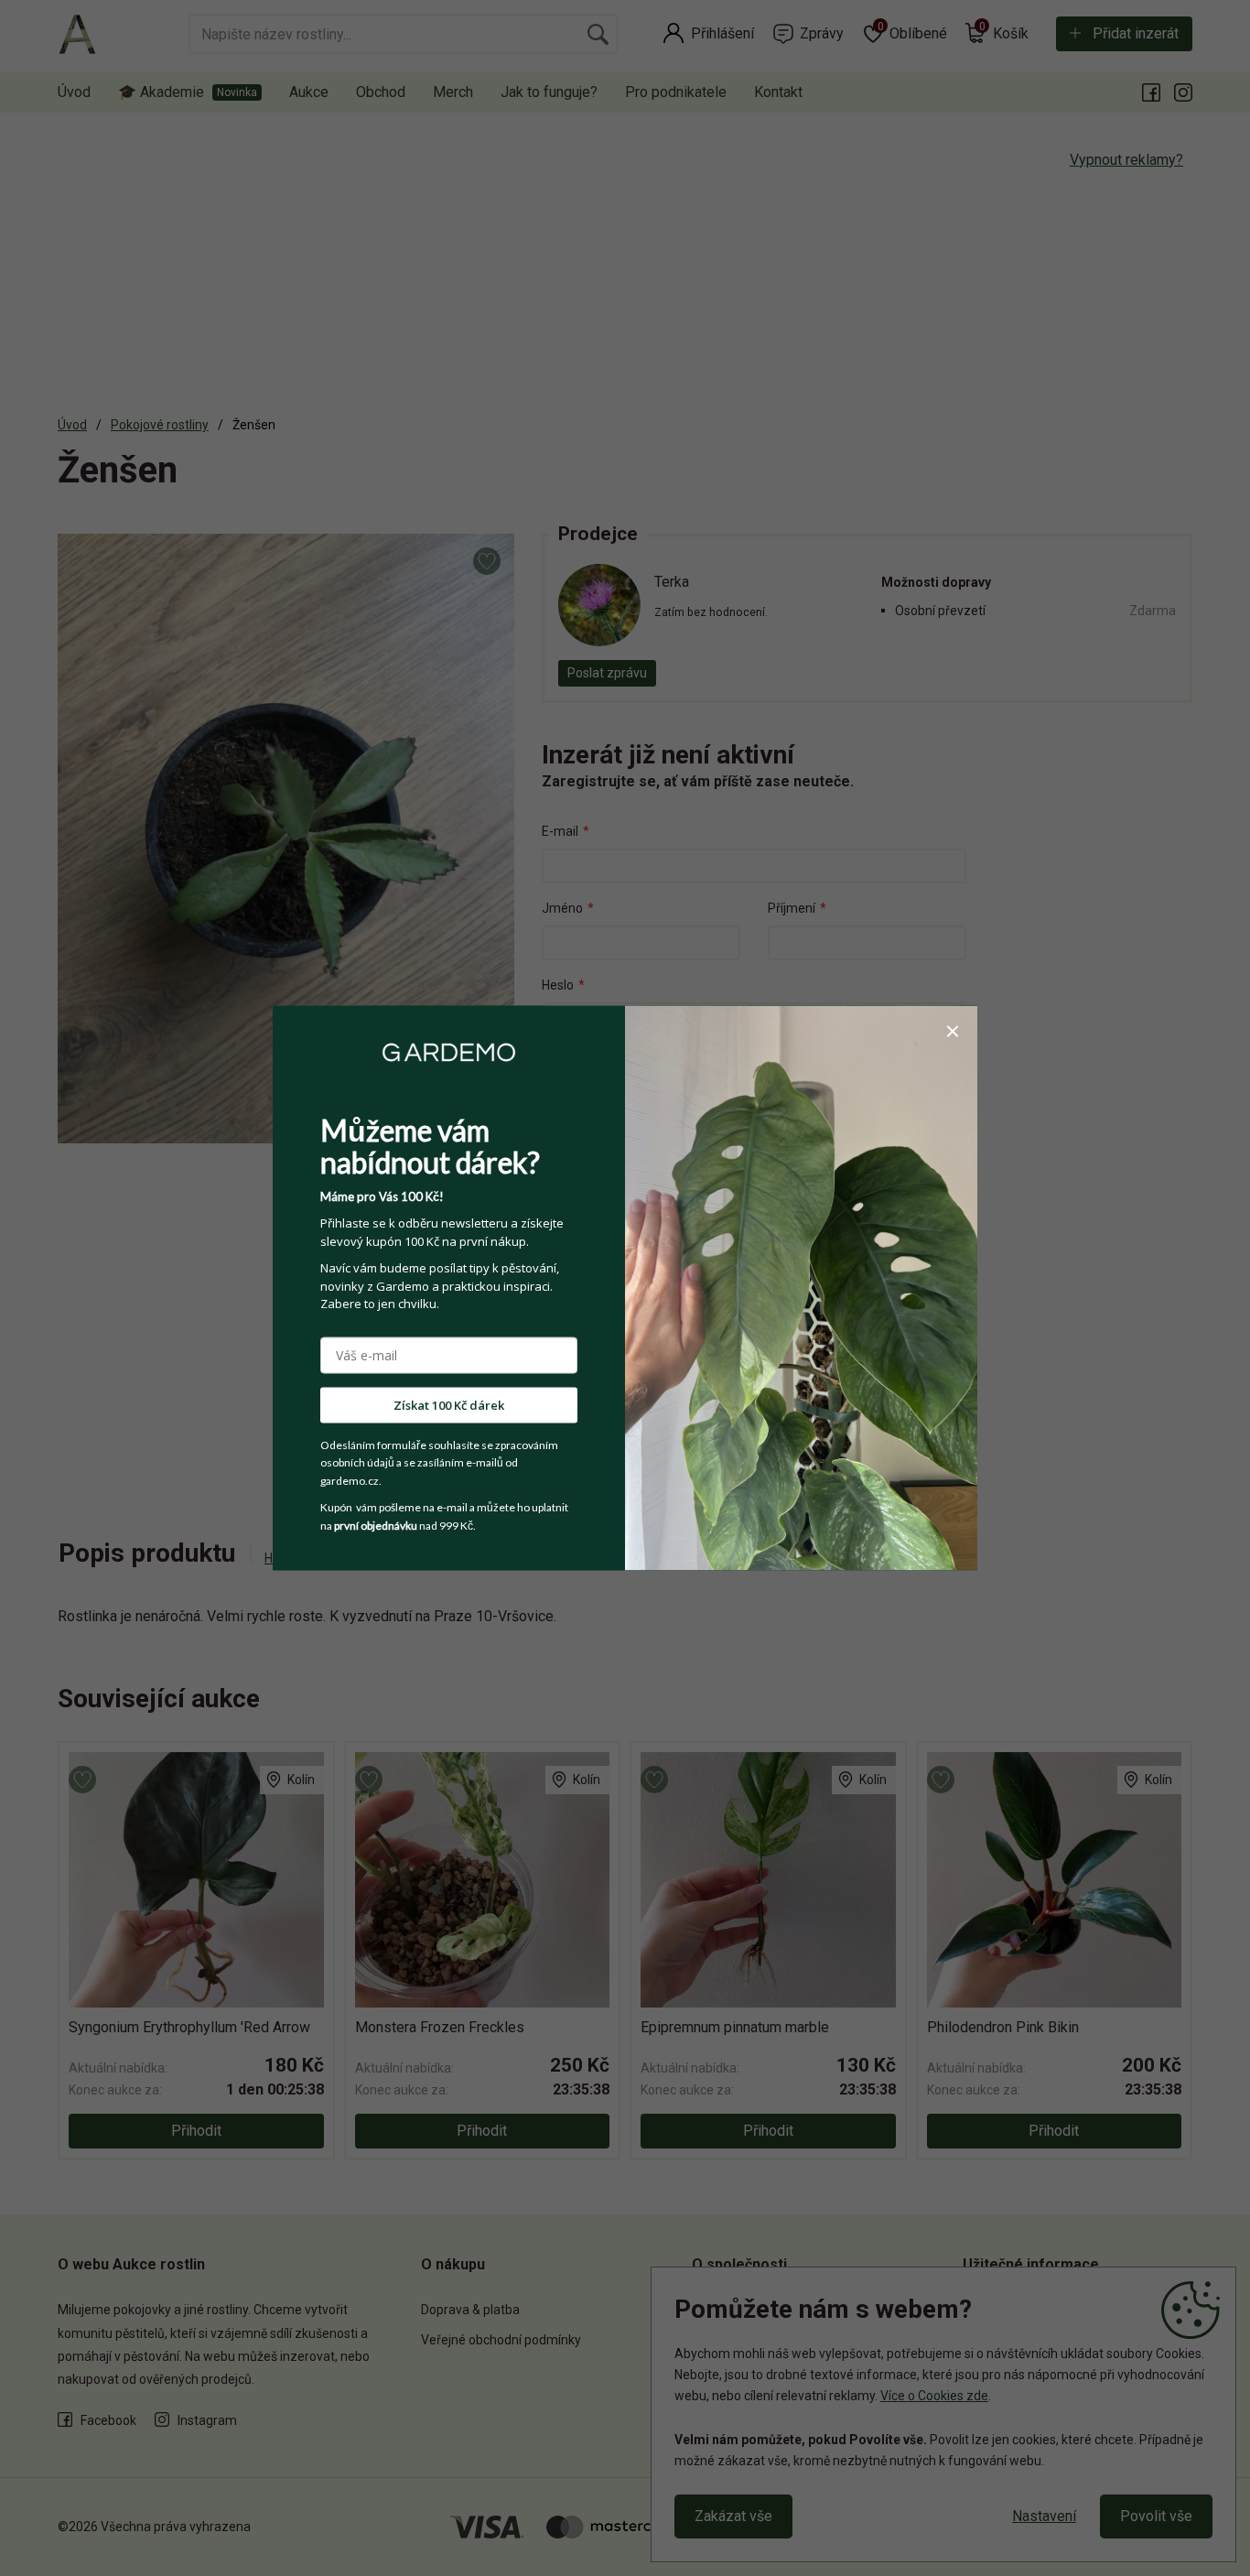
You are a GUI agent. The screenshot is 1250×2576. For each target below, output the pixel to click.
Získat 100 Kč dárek (449, 1404)
